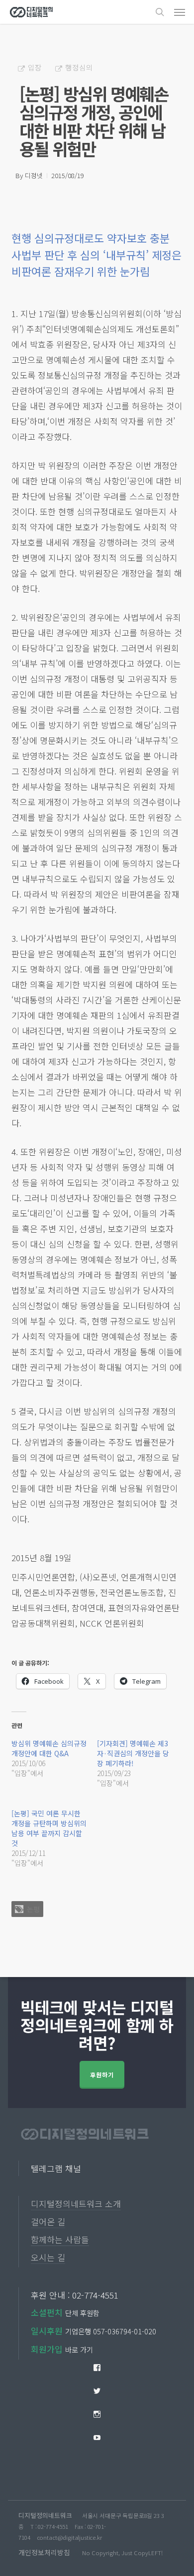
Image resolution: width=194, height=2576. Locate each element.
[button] (180, 12)
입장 (35, 67)
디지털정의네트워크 (45, 2515)
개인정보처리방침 (44, 2552)
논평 (33, 1909)
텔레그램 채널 (56, 2168)
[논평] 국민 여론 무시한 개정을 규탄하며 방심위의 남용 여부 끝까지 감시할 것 (49, 1828)
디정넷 (34, 175)
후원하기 (102, 2075)
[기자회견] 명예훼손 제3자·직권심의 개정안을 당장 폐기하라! (133, 1753)
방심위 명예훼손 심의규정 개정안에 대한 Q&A (49, 1748)
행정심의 (79, 67)
